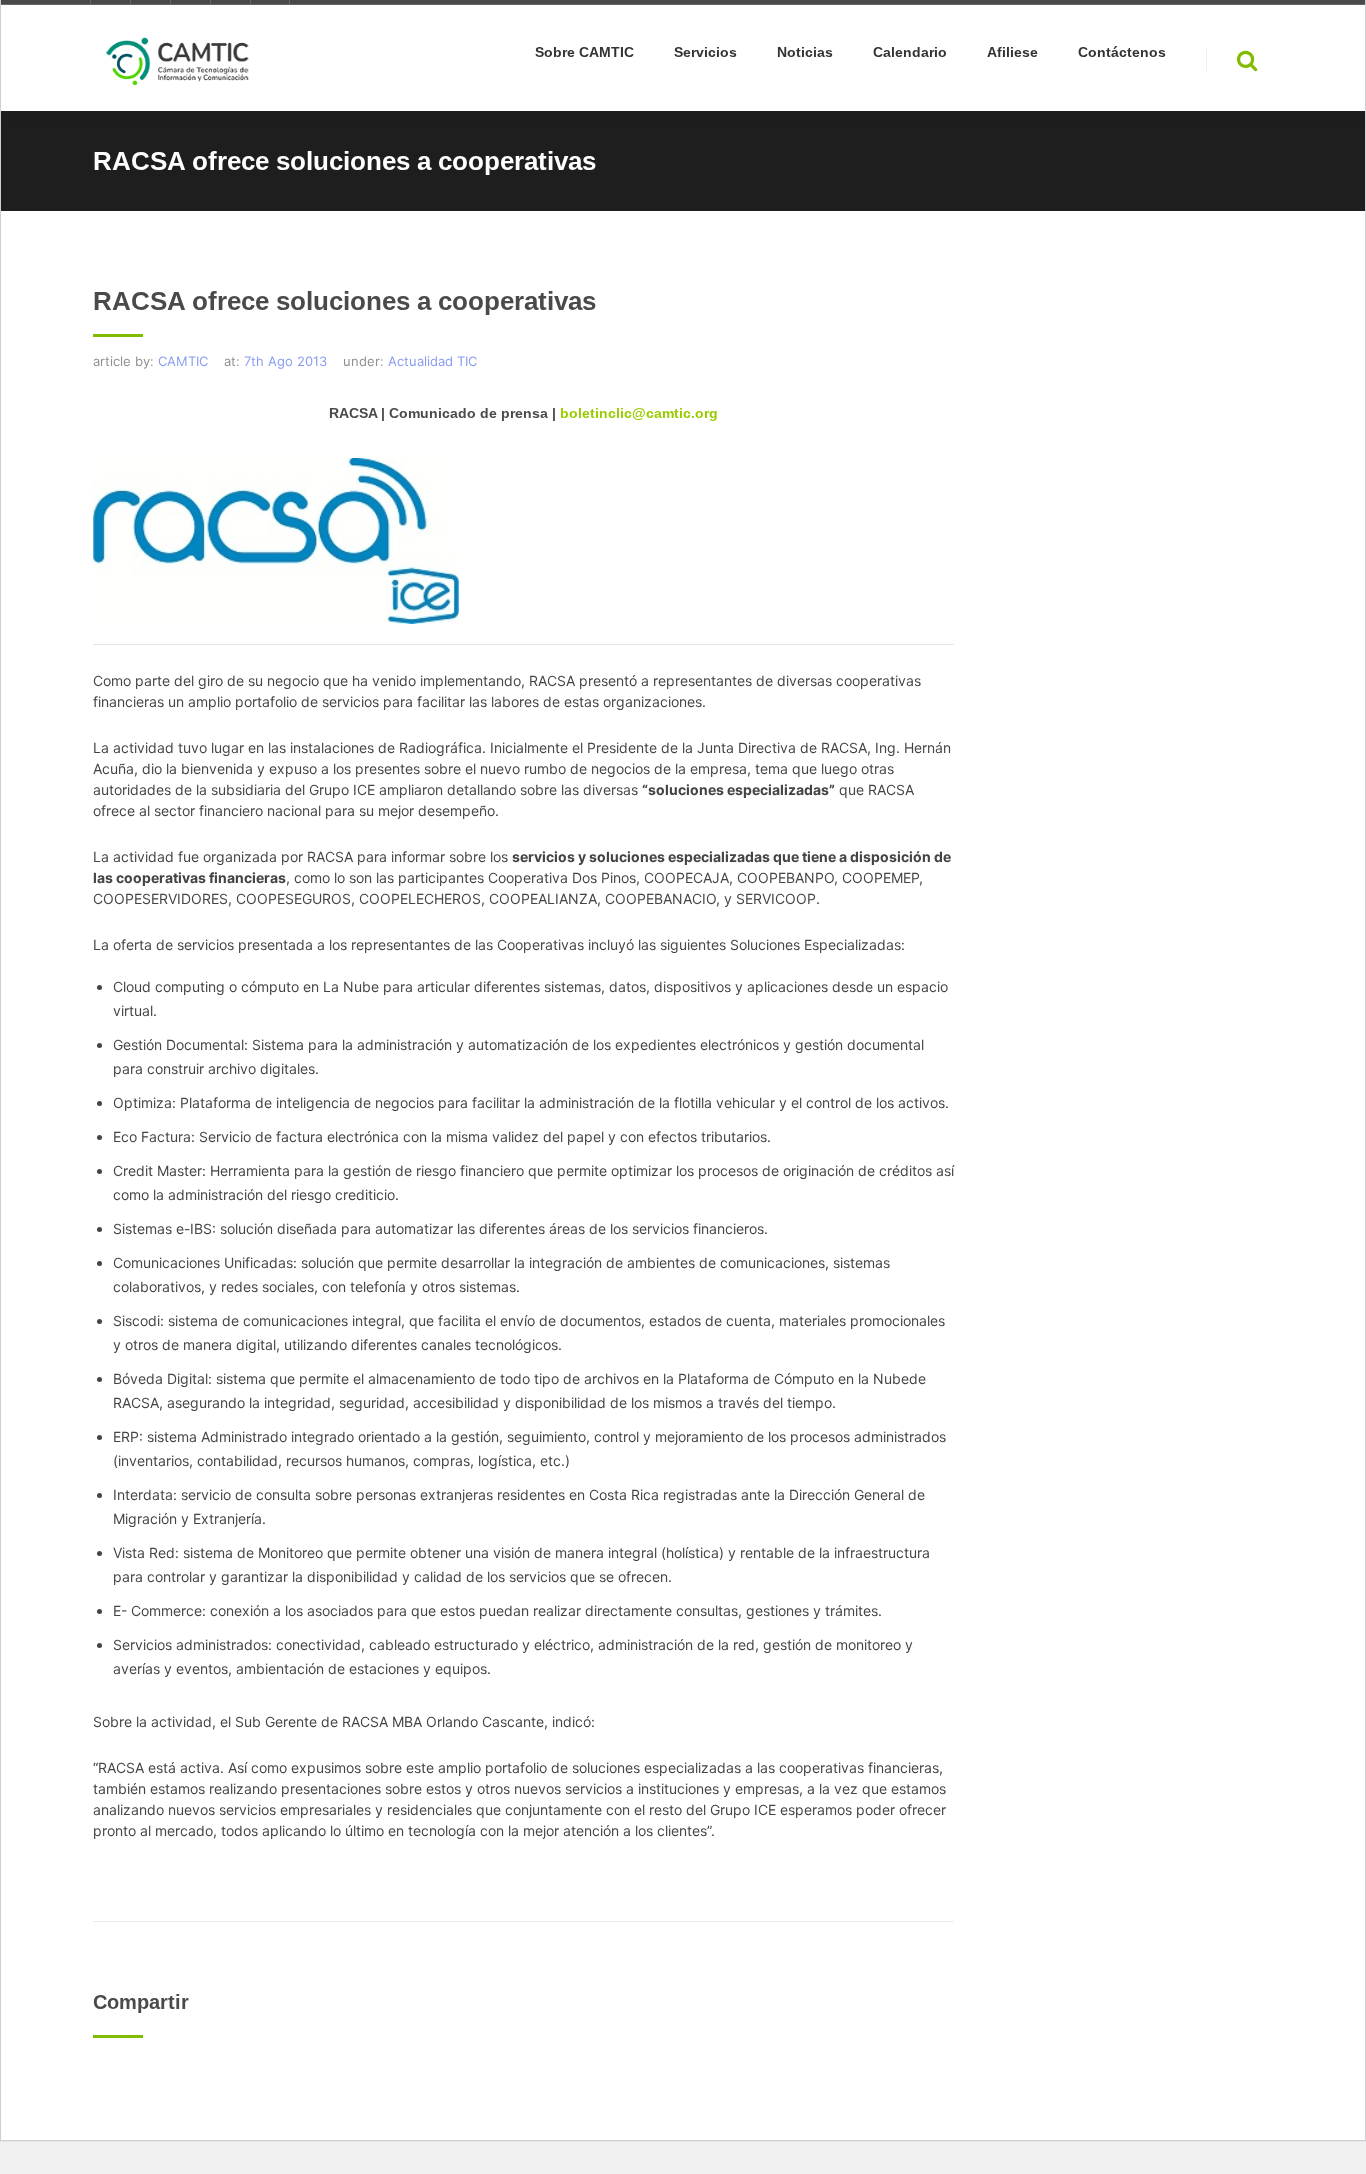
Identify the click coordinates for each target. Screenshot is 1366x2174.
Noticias (805, 52)
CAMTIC (183, 361)
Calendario (910, 52)
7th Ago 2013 (285, 361)
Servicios (705, 52)
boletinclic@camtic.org (639, 413)
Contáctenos (1122, 52)
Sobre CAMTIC (584, 52)
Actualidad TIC (432, 361)
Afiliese (1012, 52)
